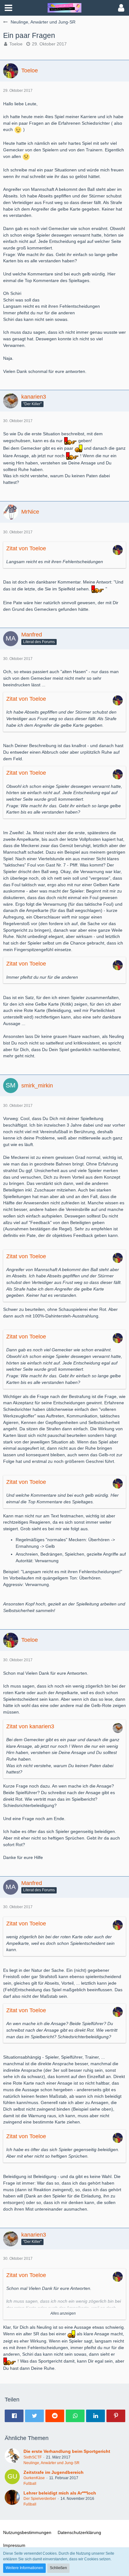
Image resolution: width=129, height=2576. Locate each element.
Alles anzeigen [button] (63, 2313)
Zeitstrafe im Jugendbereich (54, 2472)
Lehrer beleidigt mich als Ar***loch (60, 2493)
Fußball (30, 2484)
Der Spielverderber (40, 2499)
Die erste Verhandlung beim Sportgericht (67, 2451)
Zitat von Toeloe (26, 548)
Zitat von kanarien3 (30, 1726)
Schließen (58, 2568)
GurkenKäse (34, 2478)
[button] (8, 8)
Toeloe (16, 44)
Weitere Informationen (24, 2568)
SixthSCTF (33, 2457)
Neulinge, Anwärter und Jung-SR (52, 2463)
